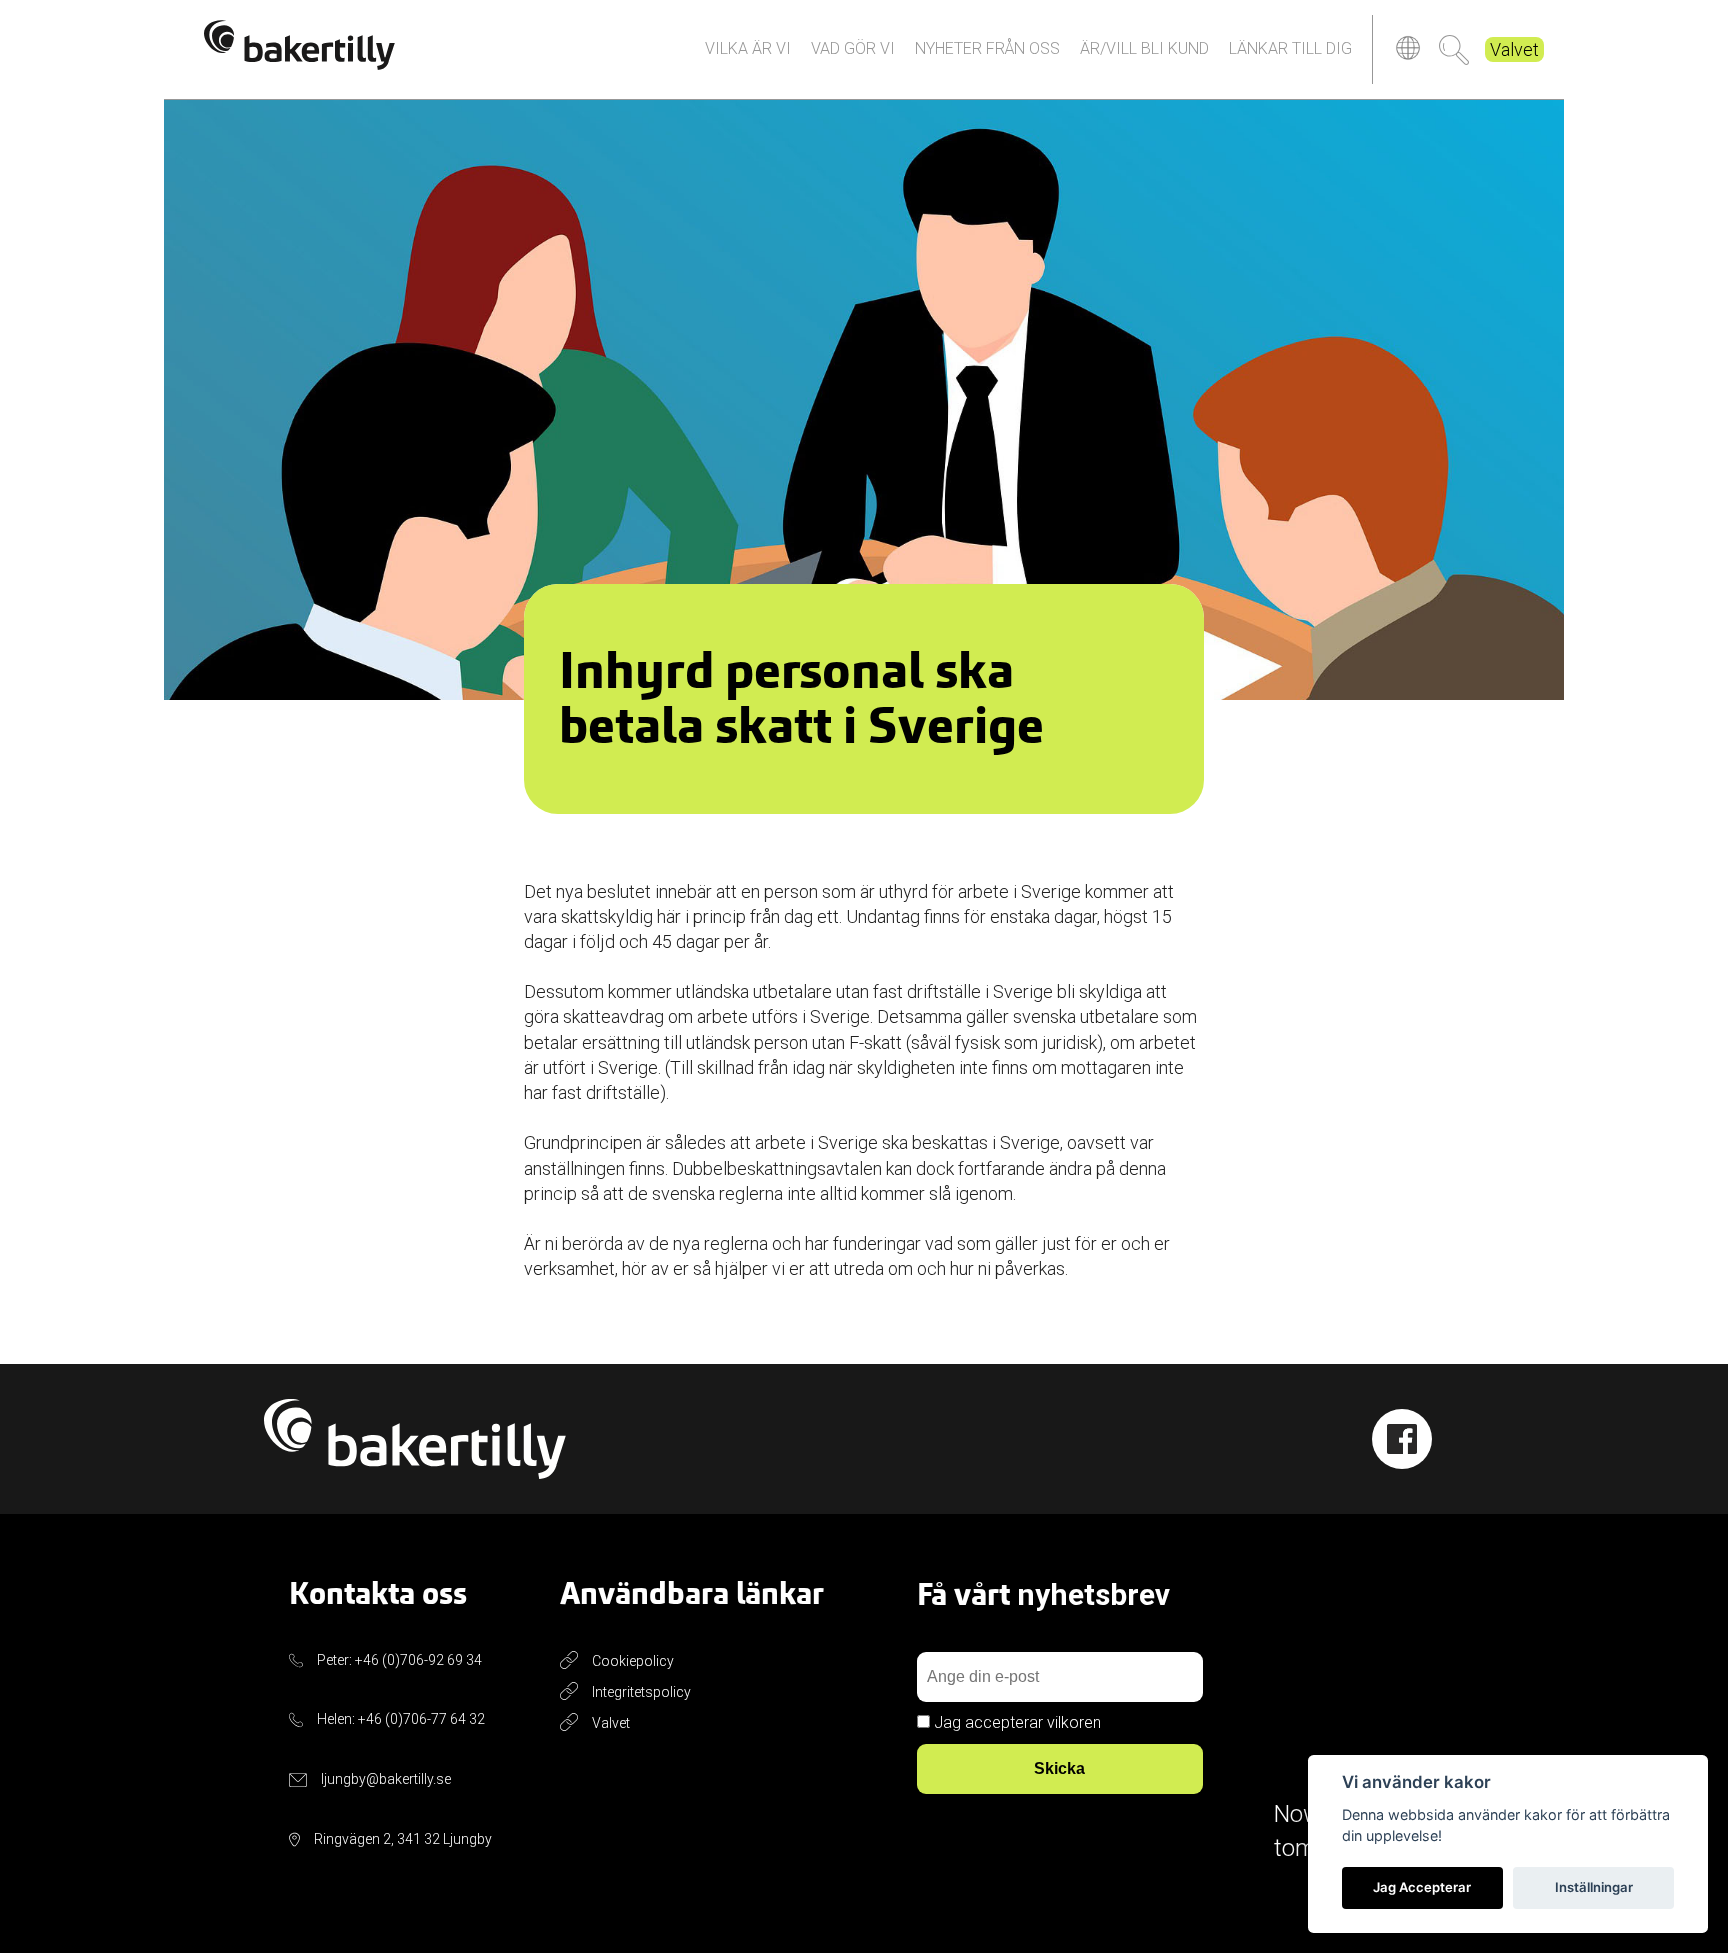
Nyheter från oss (987, 48)
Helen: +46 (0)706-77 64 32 (401, 1719)
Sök (1454, 50)
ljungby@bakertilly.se (386, 1779)
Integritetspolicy (641, 1692)
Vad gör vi (853, 48)
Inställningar (1594, 1887)
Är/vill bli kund (1144, 48)
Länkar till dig (1290, 48)
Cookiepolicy (633, 1661)
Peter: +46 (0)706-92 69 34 (399, 1660)
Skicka (1059, 1768)
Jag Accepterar (1422, 1887)
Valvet (1514, 49)
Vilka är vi (748, 48)
